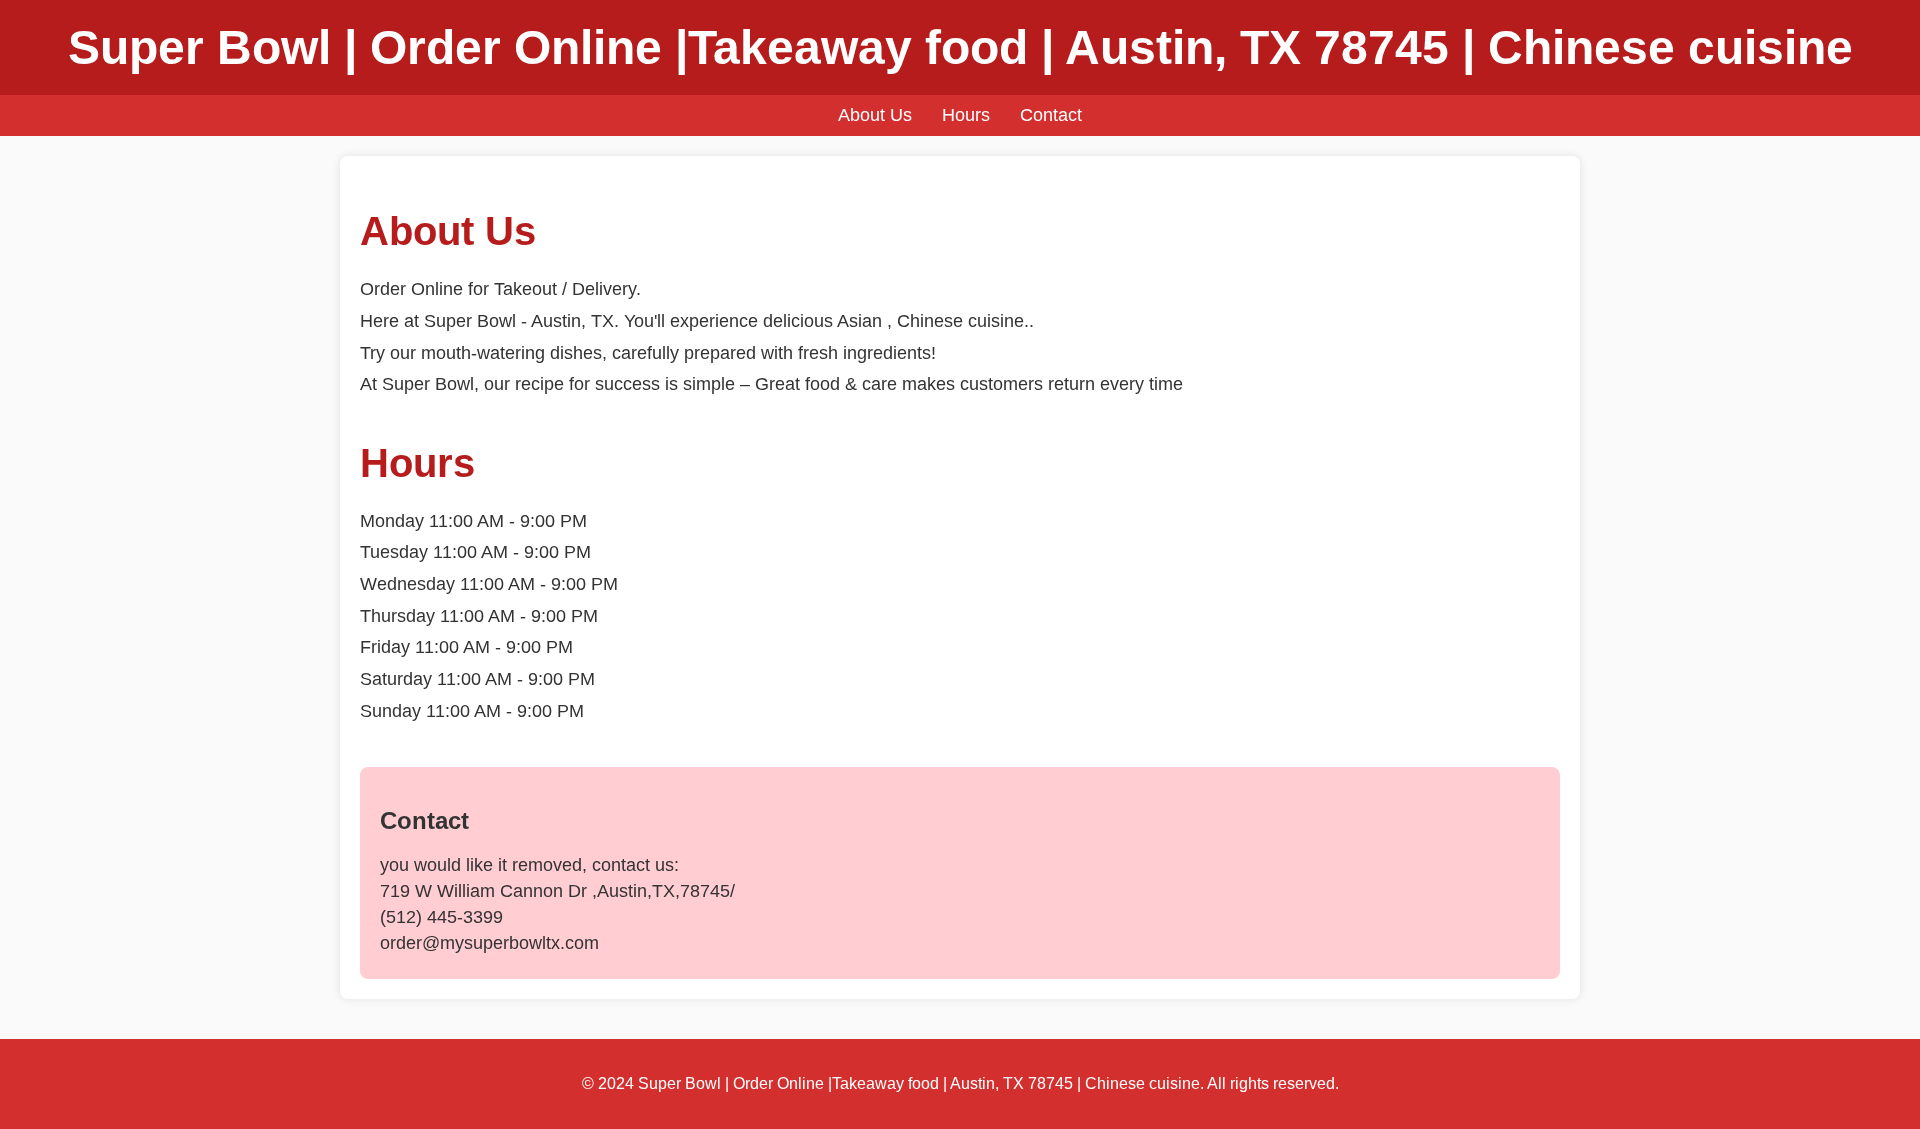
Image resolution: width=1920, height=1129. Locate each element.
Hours (966, 115)
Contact (1051, 115)
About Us (875, 115)
